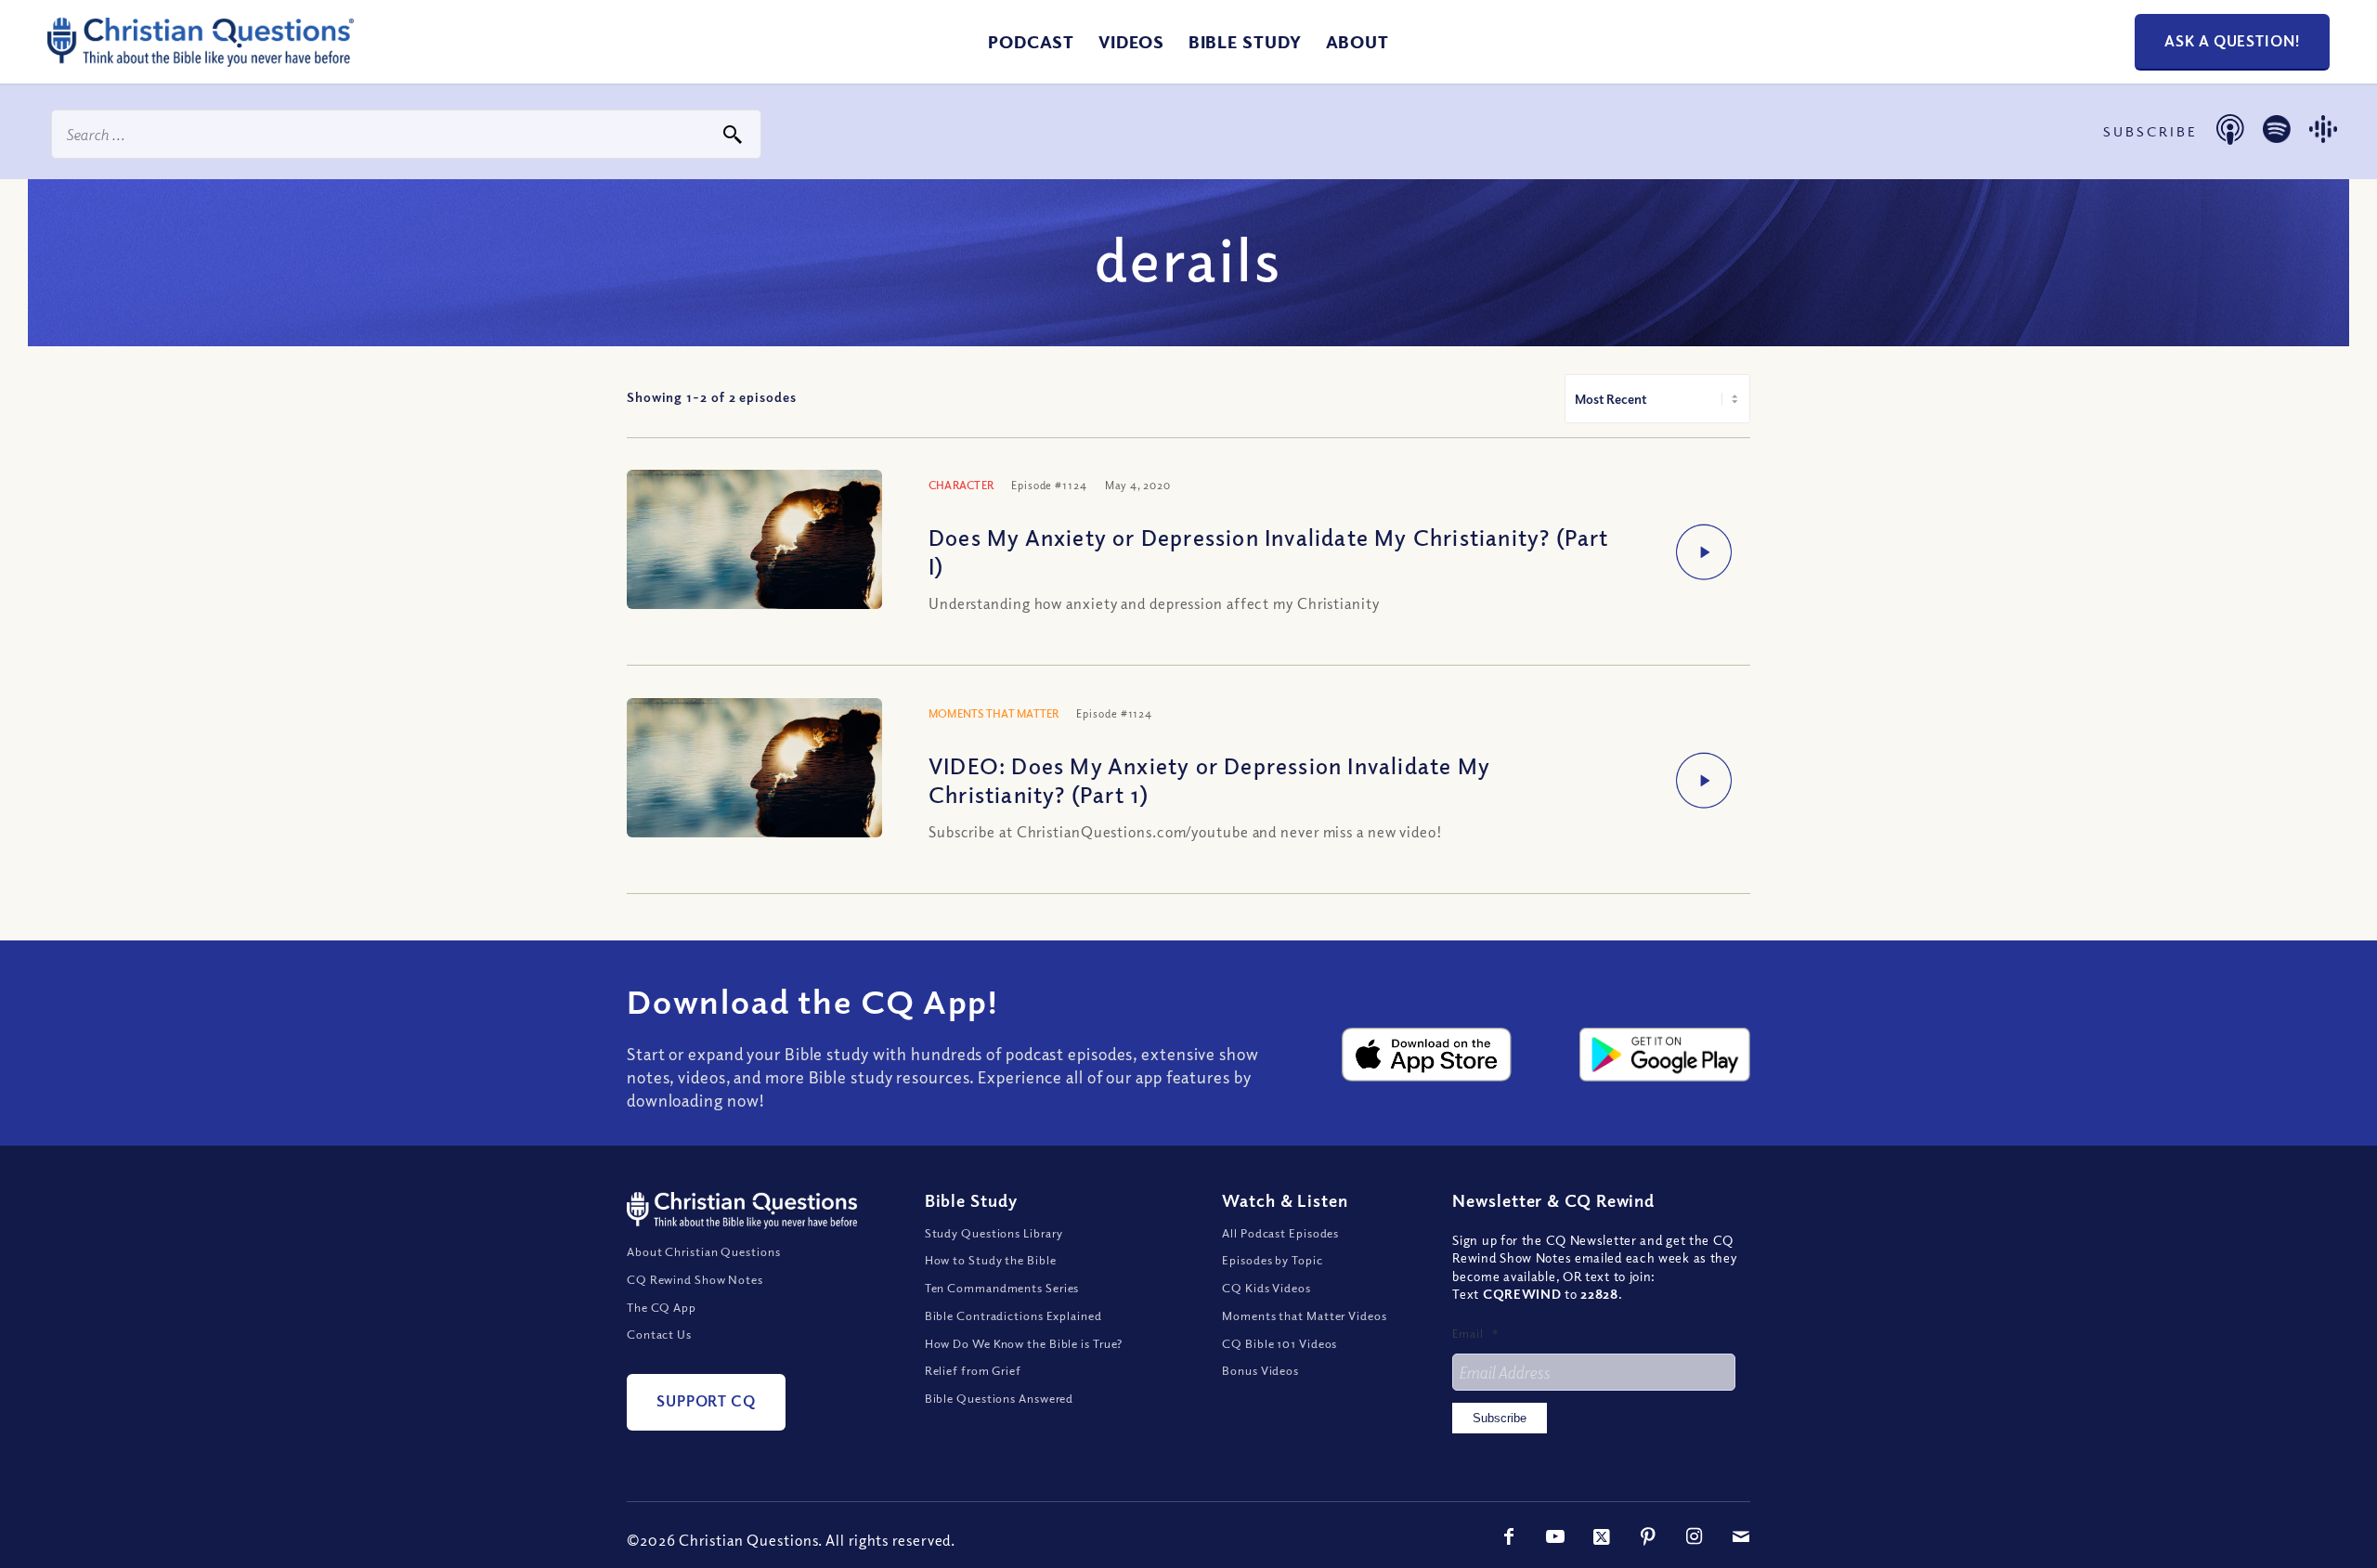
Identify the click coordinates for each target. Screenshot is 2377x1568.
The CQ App (662, 1307)
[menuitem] (1031, 42)
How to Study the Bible (991, 1260)
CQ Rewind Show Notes (695, 1279)
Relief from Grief (973, 1370)
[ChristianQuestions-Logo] (201, 59)
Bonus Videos (1260, 1370)
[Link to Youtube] (1555, 1536)
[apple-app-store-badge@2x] (1427, 1055)
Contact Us (659, 1334)
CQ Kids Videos (1266, 1288)
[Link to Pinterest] (1648, 1536)
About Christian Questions (704, 1251)
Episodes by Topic (1272, 1260)
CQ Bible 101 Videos (1279, 1343)
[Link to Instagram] (1695, 1536)
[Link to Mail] (1741, 1536)
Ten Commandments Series (1002, 1288)
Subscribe (1500, 1418)
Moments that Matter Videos (1304, 1315)
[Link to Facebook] (1509, 1536)
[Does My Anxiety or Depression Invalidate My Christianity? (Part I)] (754, 555)
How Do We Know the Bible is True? (1024, 1343)
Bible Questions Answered (1000, 1398)
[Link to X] (1602, 1536)
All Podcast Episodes (1280, 1233)
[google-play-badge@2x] (1665, 1055)
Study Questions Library (994, 1233)
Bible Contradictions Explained (1013, 1315)
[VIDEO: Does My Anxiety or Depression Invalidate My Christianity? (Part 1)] (754, 783)
